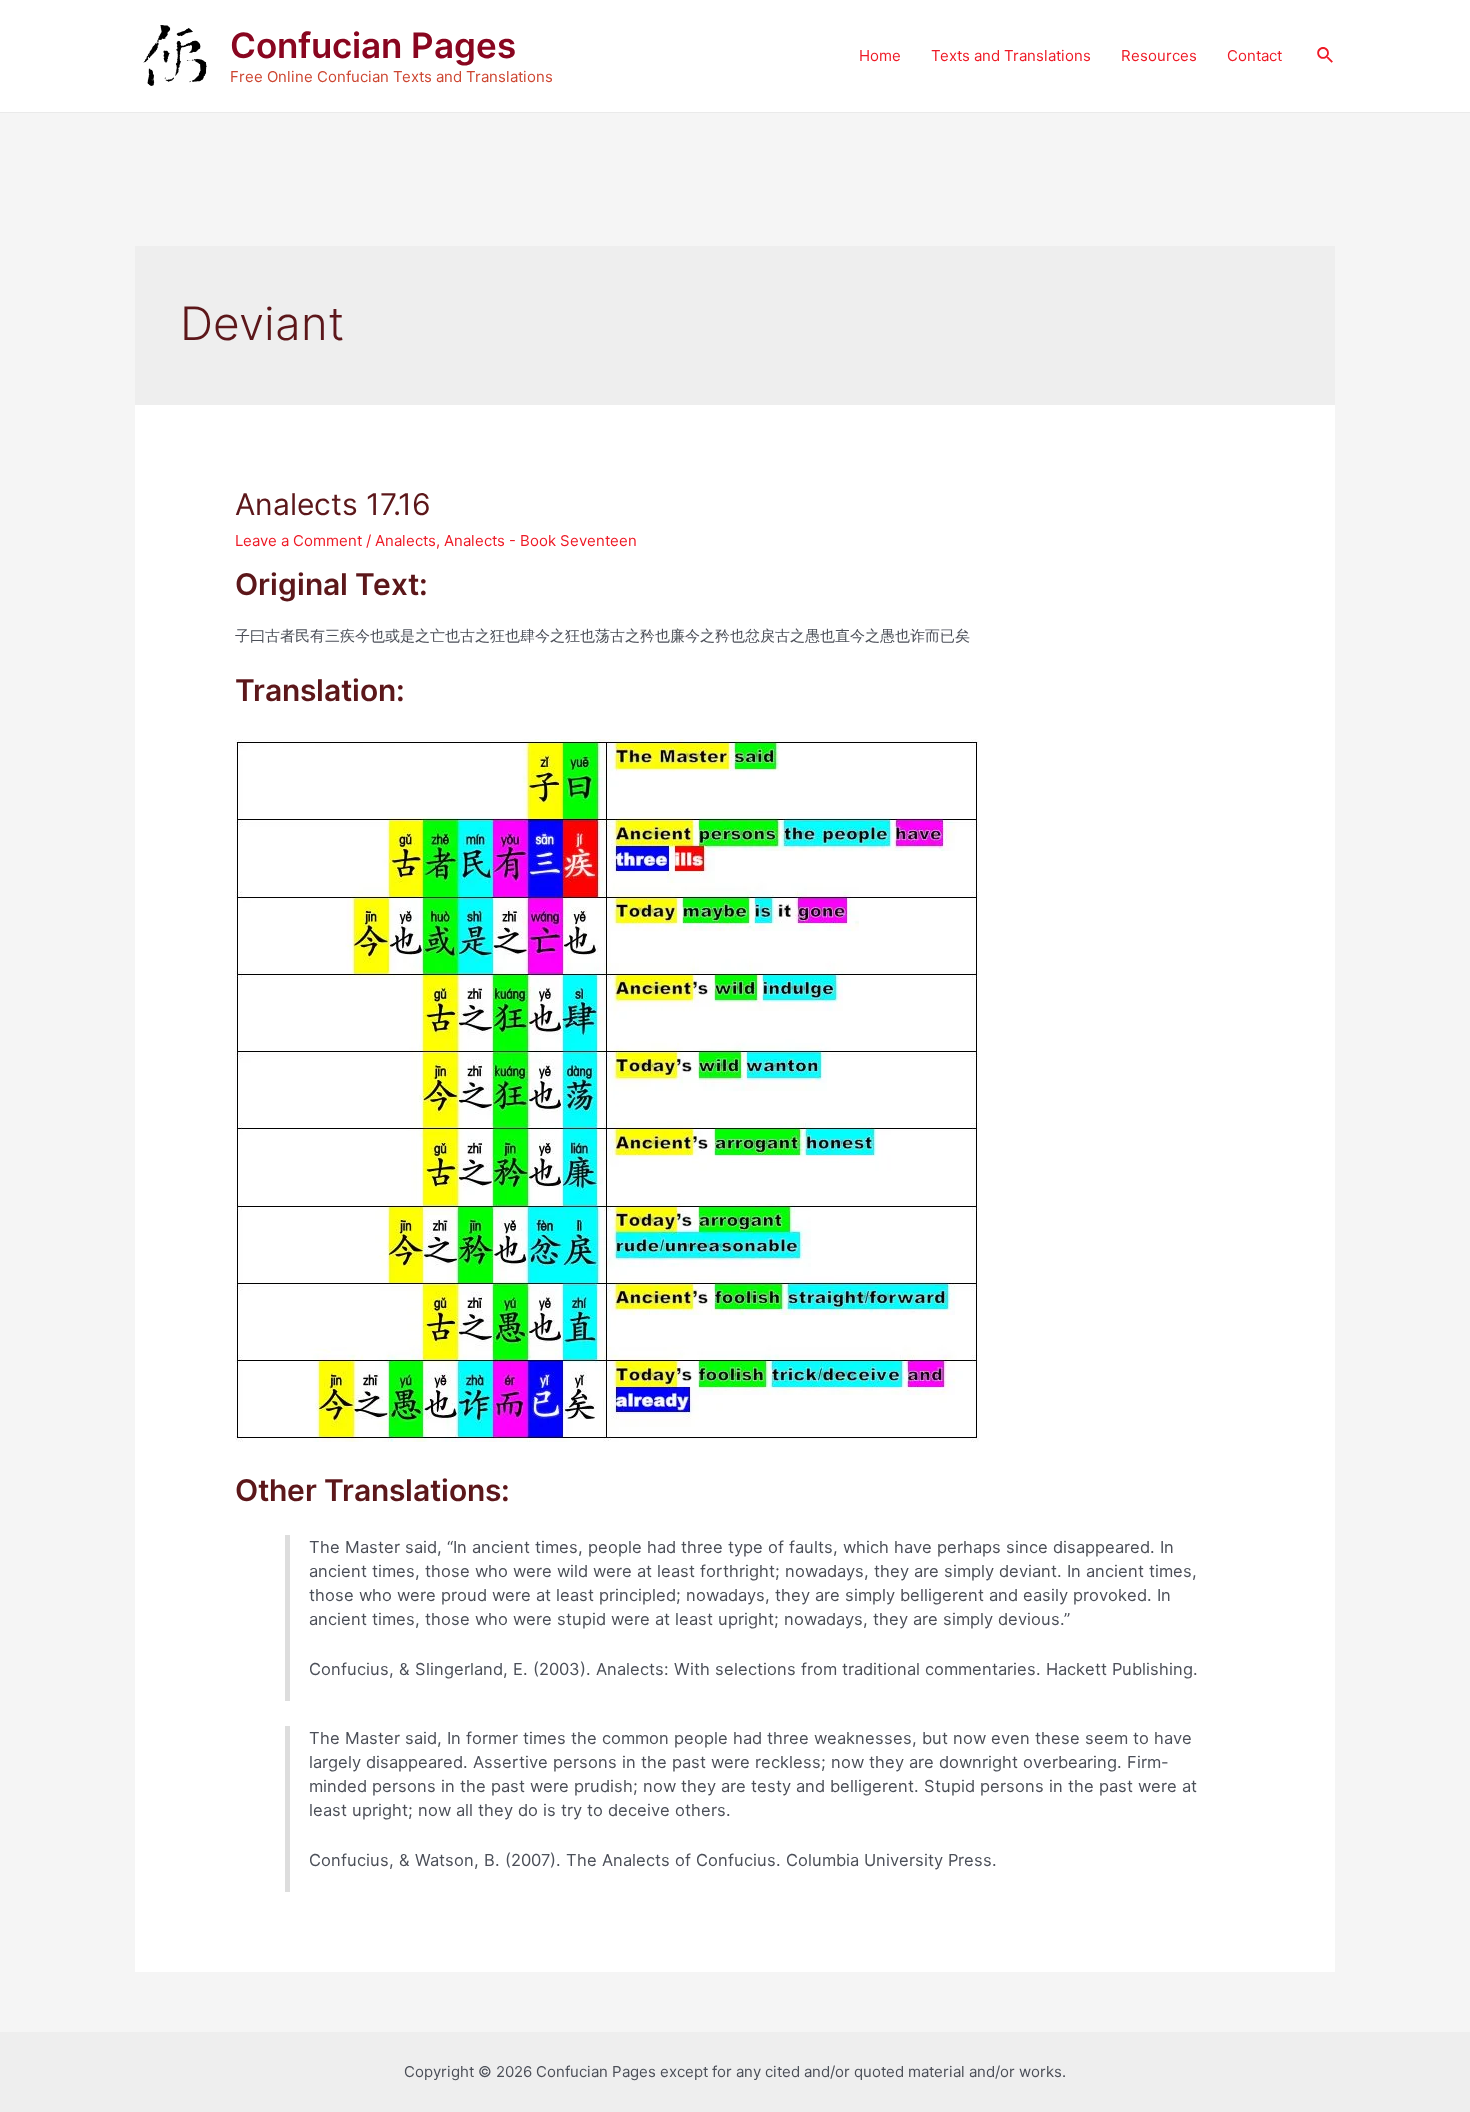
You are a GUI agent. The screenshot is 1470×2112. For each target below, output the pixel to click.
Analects (405, 540)
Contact (1254, 55)
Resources (1159, 55)
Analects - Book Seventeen (540, 540)
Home (880, 55)
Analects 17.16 (333, 504)
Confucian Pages (373, 45)
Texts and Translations (1011, 55)
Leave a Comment (298, 540)
